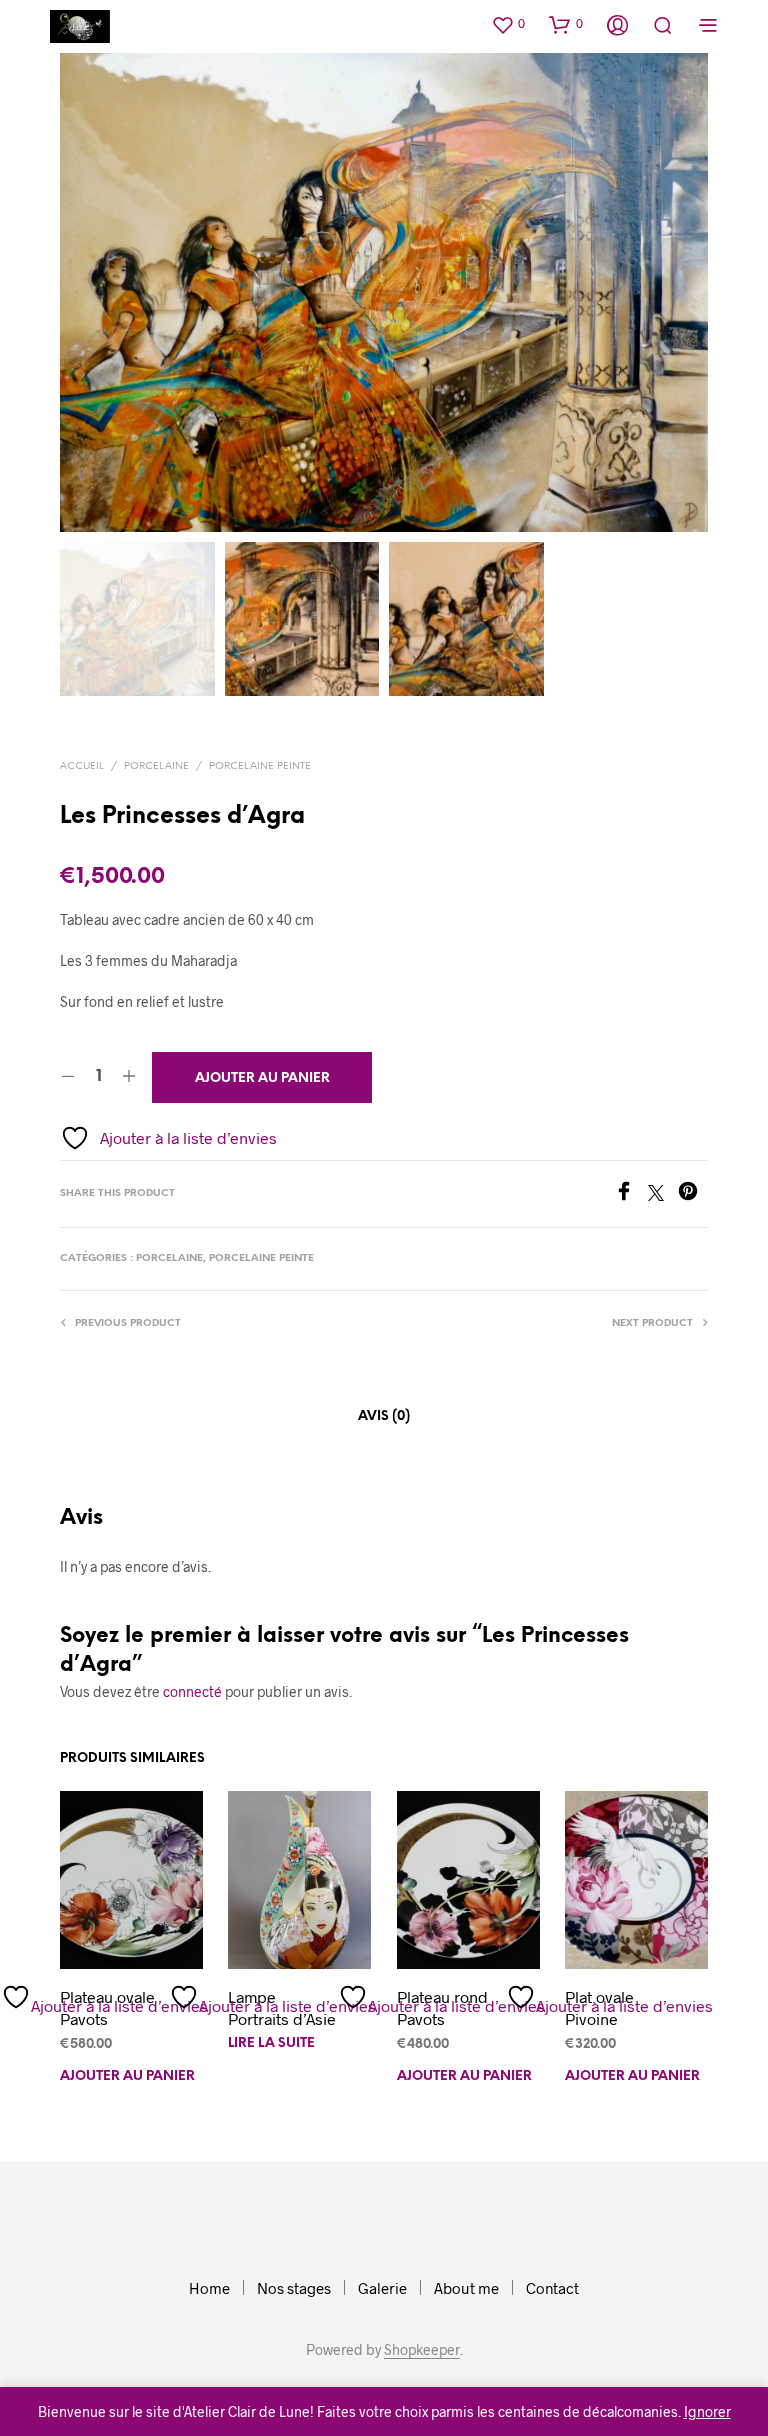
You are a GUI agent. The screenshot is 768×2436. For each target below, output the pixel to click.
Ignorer (707, 2411)
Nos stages (294, 2288)
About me (466, 2288)
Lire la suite (271, 2043)
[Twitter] (663, 1194)
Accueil (82, 766)
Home (209, 2288)
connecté (192, 1691)
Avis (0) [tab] (384, 1416)
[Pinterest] (693, 1194)
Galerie (382, 2288)
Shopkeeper (422, 2350)
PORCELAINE (156, 766)
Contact (552, 2288)
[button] (508, 24)
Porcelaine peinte (260, 766)
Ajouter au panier (127, 2076)
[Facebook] (631, 1194)
